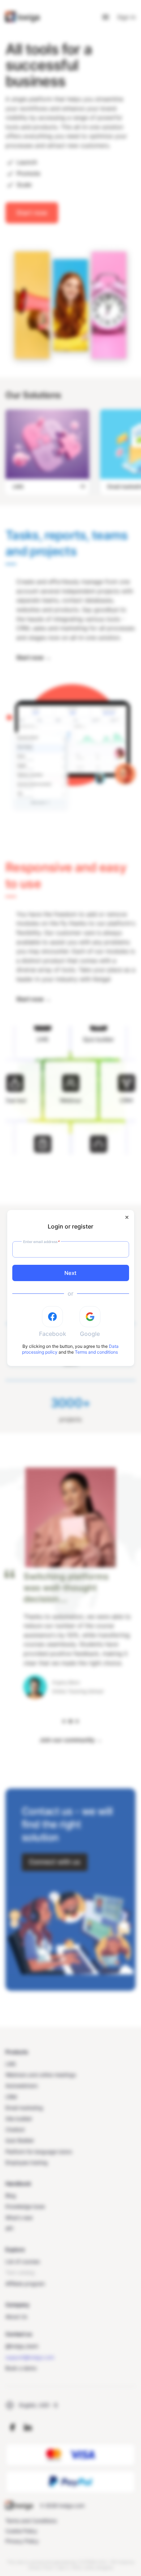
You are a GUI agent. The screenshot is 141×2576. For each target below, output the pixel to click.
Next (70, 1273)
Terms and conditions (96, 1352)
